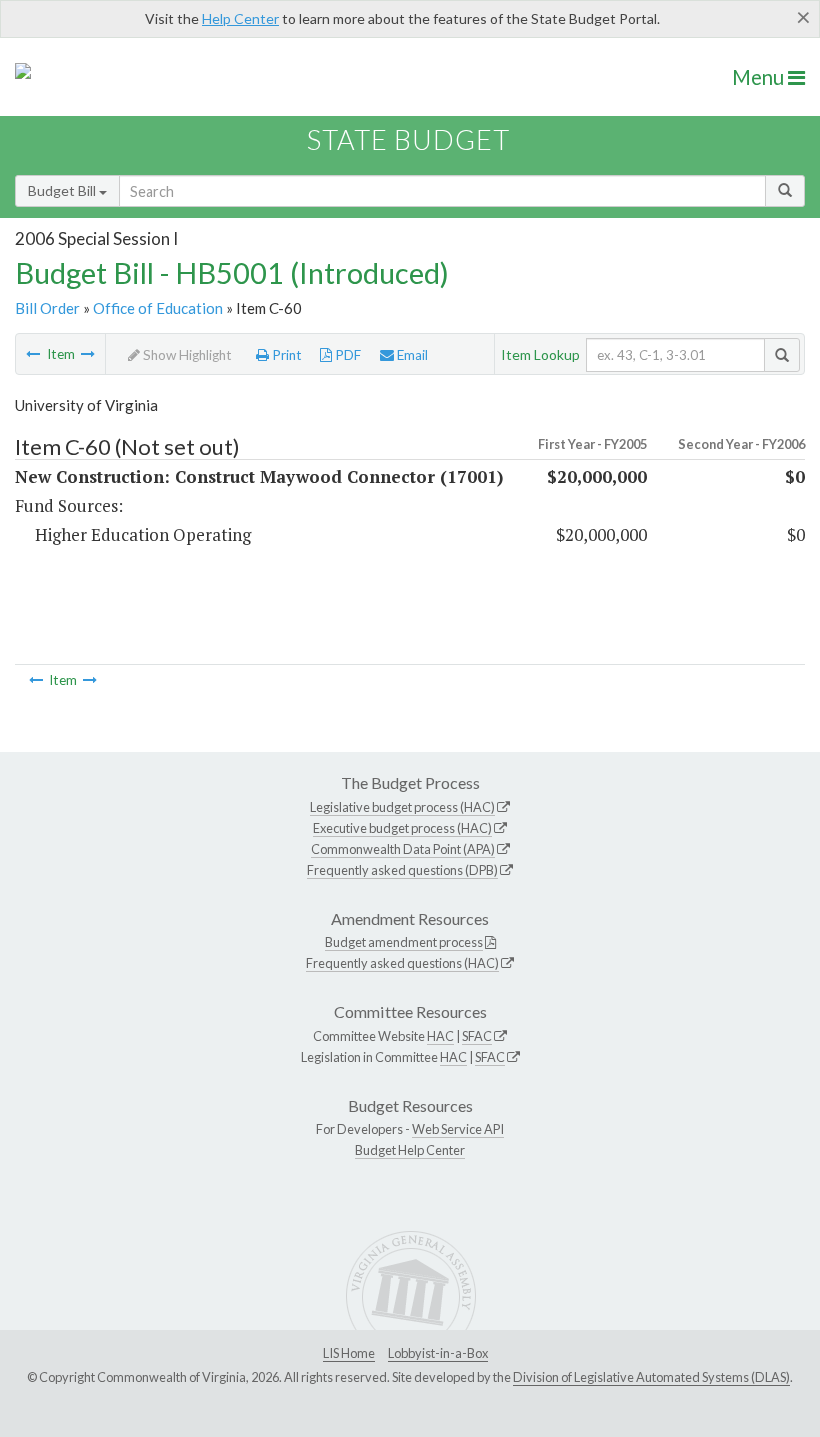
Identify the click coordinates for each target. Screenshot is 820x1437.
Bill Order (47, 308)
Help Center (240, 18)
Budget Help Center (410, 1150)
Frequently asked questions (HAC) (402, 963)
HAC (440, 1036)
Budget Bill (63, 190)
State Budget (408, 139)
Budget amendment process (404, 942)
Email (411, 355)
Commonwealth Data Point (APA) (403, 849)
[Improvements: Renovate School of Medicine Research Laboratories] (88, 354)
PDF (346, 355)
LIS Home (349, 1353)
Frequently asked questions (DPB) (402, 870)
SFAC (477, 1036)
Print (285, 355)
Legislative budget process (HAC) (402, 807)
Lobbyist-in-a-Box (438, 1353)
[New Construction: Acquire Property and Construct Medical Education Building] (33, 354)
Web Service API (458, 1129)
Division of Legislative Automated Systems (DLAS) (651, 1377)
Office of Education (158, 308)
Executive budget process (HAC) (402, 828)
